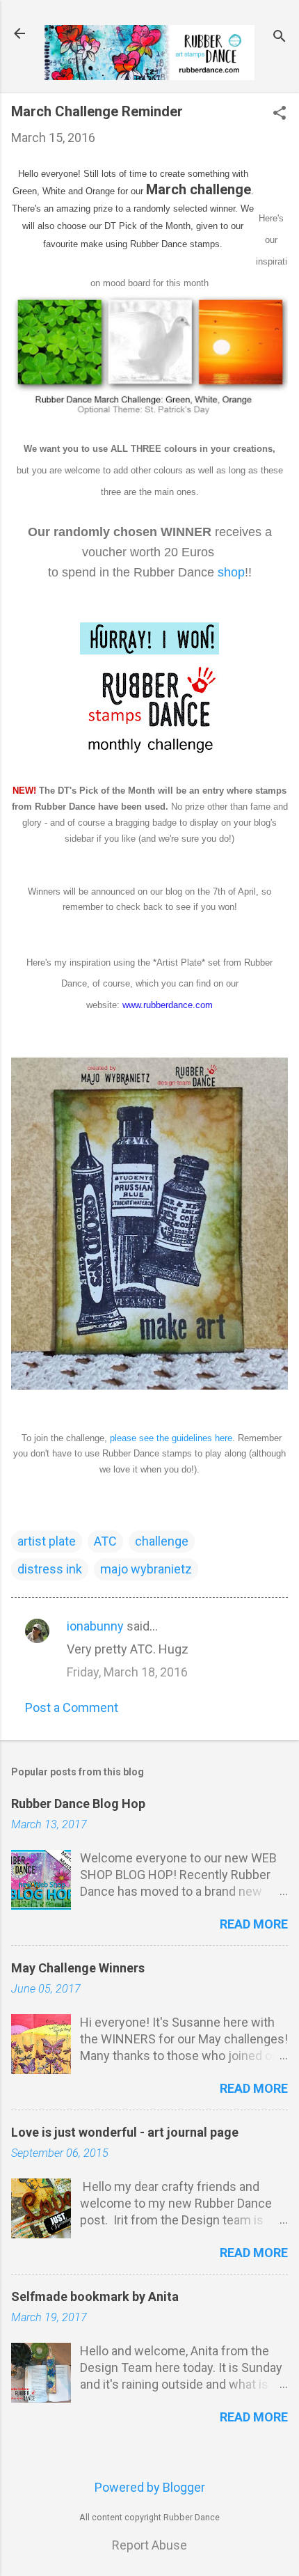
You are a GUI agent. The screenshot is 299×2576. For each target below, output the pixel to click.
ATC (105, 1541)
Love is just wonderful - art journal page (125, 2132)
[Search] (280, 38)
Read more (254, 1924)
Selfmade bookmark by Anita (95, 2296)
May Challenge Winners (78, 1968)
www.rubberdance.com (168, 1005)
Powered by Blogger (150, 2487)
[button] (280, 115)
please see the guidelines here (171, 1438)
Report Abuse (149, 2545)
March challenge (199, 189)
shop (231, 572)
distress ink (50, 1569)
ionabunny (95, 1626)
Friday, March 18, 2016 (127, 1672)
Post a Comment (72, 1707)
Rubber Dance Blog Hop (78, 1804)
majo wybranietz (146, 1569)
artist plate (47, 1541)
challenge (162, 1541)
